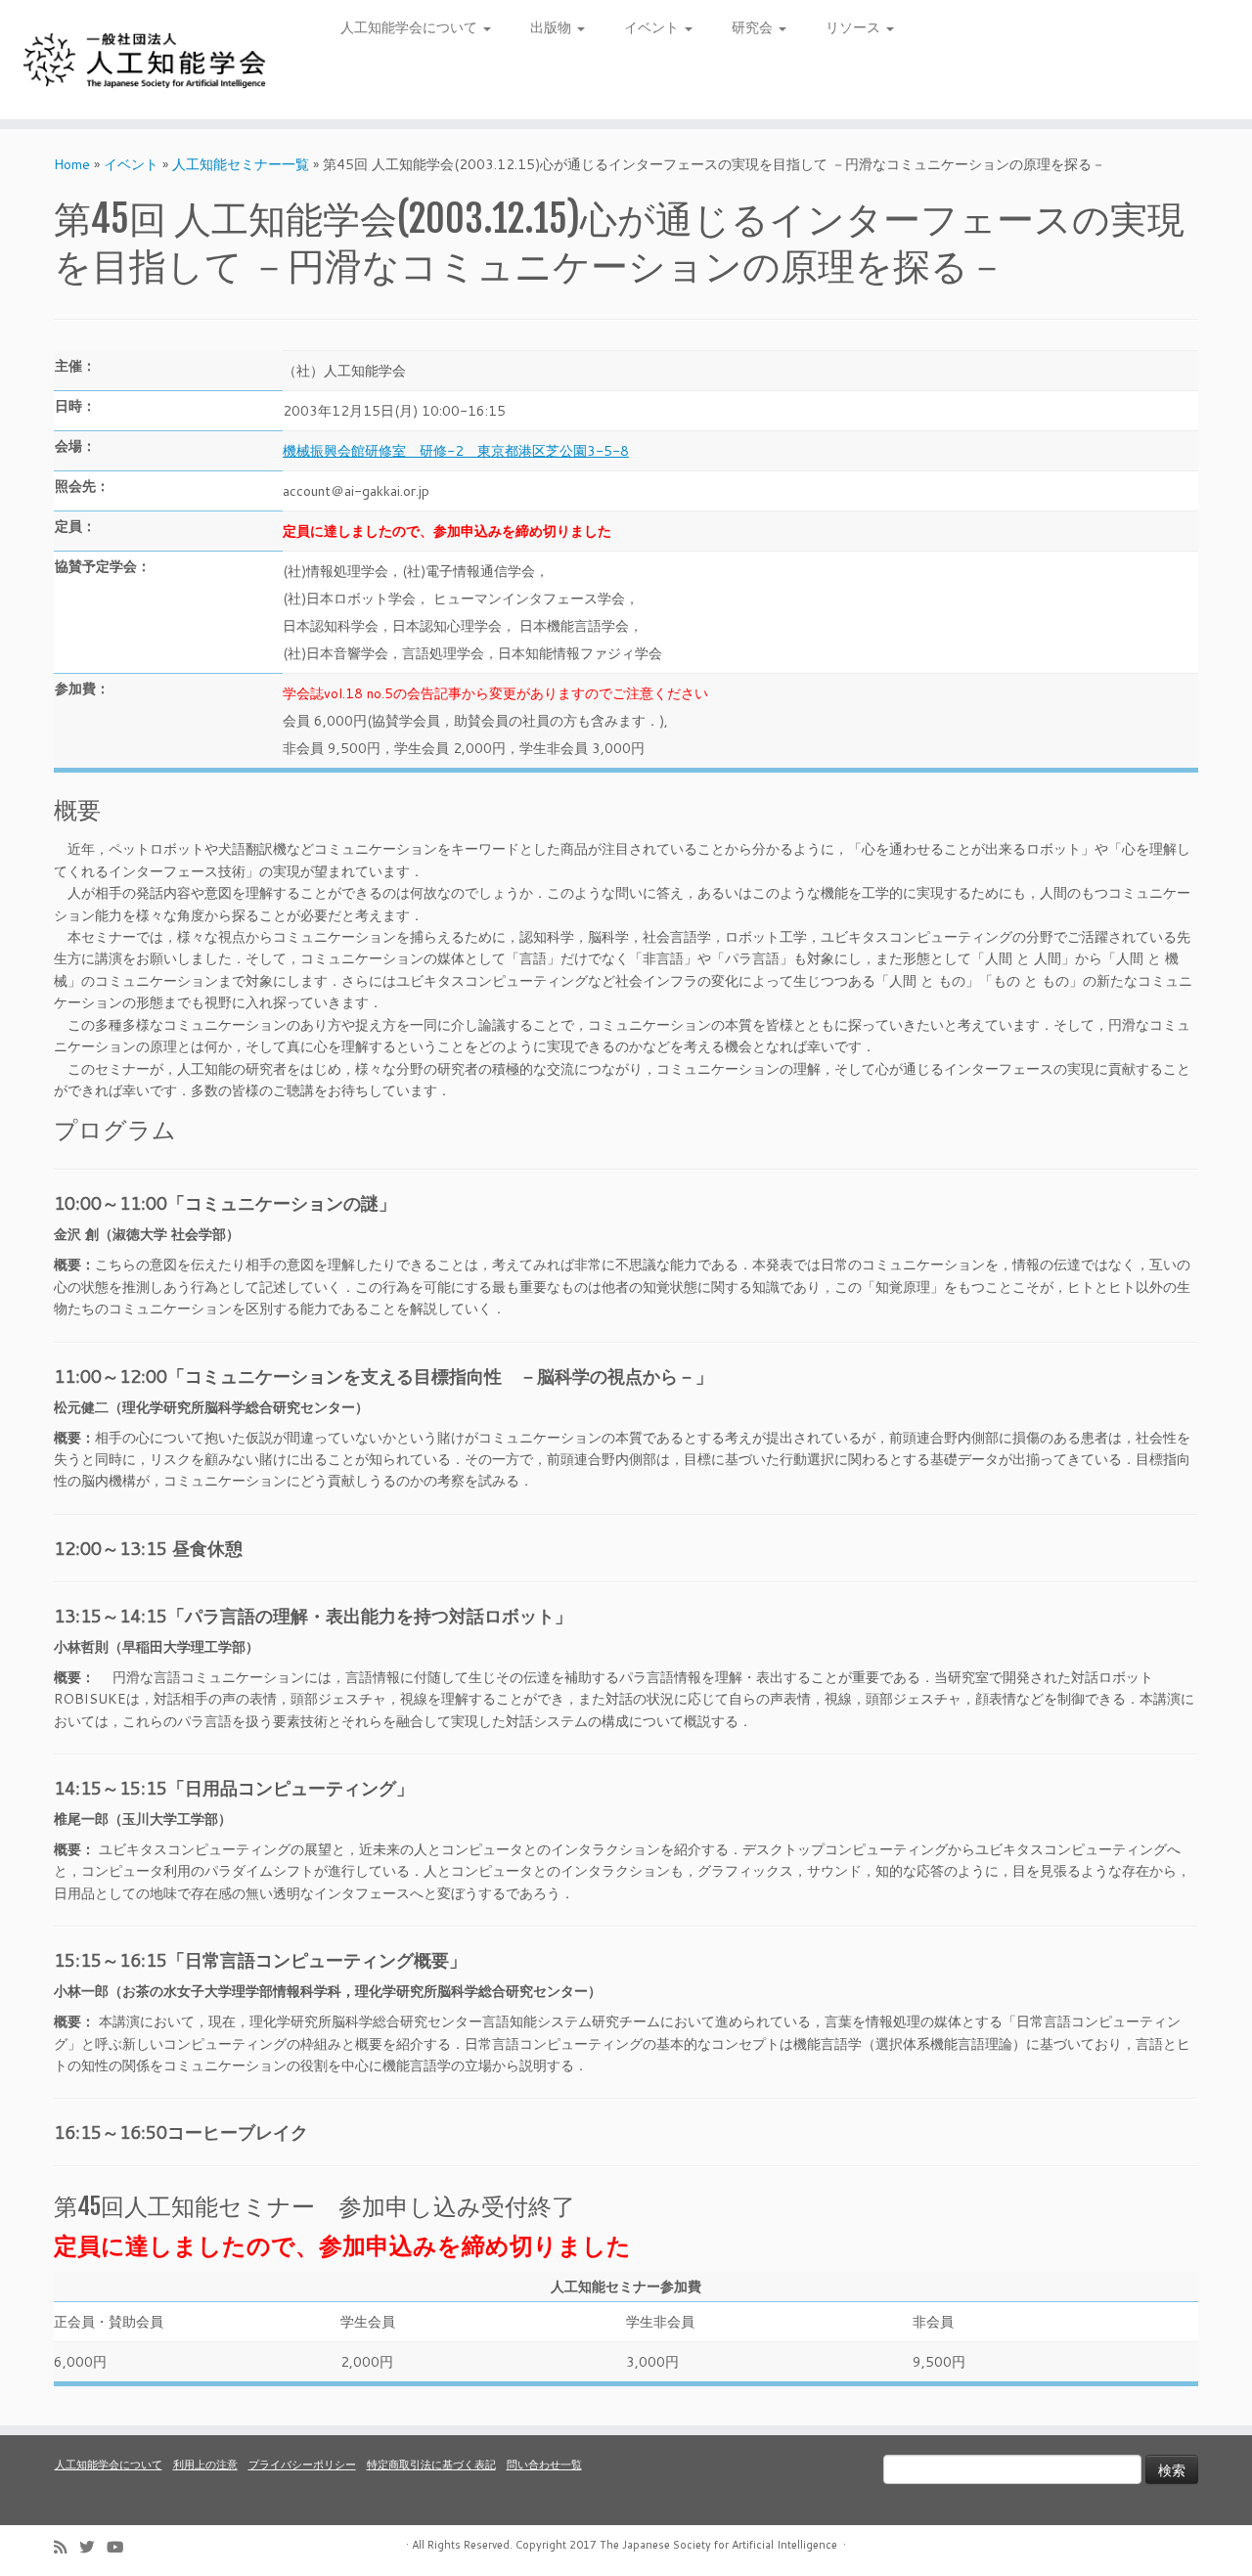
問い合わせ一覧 (544, 2465)
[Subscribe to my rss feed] (67, 2547)
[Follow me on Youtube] (121, 2547)
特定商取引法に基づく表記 (431, 2465)
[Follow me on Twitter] (93, 2547)
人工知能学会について (411, 27)
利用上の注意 (205, 2465)
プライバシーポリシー (302, 2465)
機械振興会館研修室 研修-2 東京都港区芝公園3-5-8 (456, 451)
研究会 (754, 27)
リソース (855, 27)
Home (72, 164)
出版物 (553, 27)
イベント (653, 27)
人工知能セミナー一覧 (241, 164)
